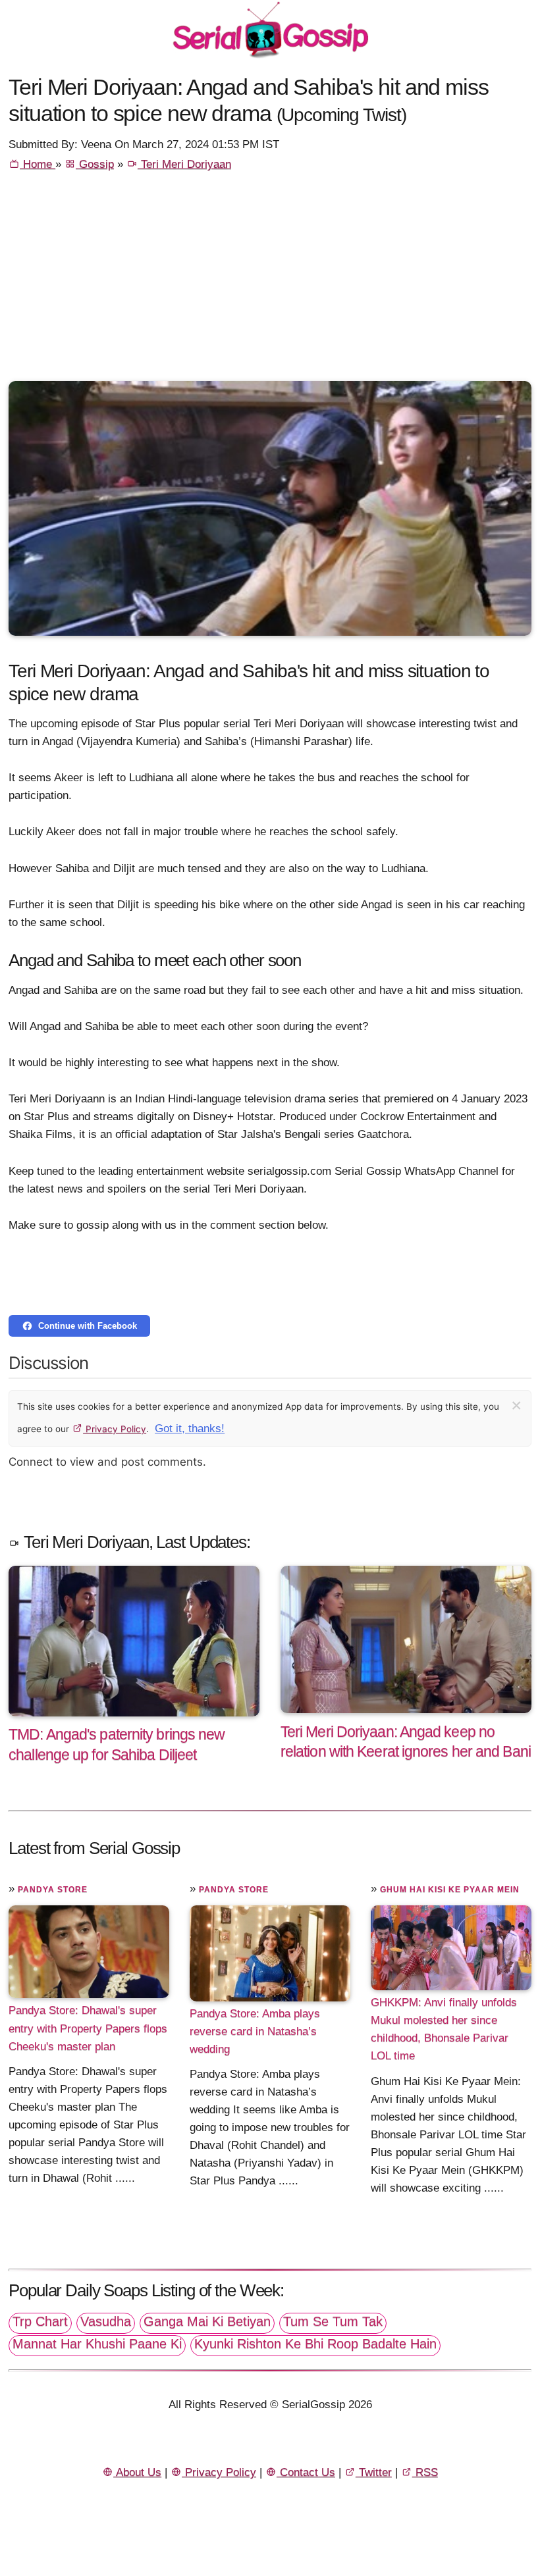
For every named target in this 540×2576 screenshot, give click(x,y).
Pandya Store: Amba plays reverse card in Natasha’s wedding (255, 2031)
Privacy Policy (115, 1429)
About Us (137, 2472)
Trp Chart (40, 2321)
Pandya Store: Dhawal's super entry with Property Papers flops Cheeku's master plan (88, 2028)
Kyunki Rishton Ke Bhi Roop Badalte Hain (315, 2344)
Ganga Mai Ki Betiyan (207, 2321)
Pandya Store (53, 1890)
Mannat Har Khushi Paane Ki (97, 2344)
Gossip (95, 164)
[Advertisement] (270, 282)
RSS (425, 2472)
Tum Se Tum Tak (333, 2321)
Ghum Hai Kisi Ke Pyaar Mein (450, 1890)
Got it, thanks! (190, 1429)
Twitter (374, 2472)
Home (38, 164)
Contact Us (306, 2472)
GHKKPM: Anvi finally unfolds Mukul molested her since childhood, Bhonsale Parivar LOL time (444, 2029)
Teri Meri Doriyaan (184, 164)
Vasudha (106, 2321)
